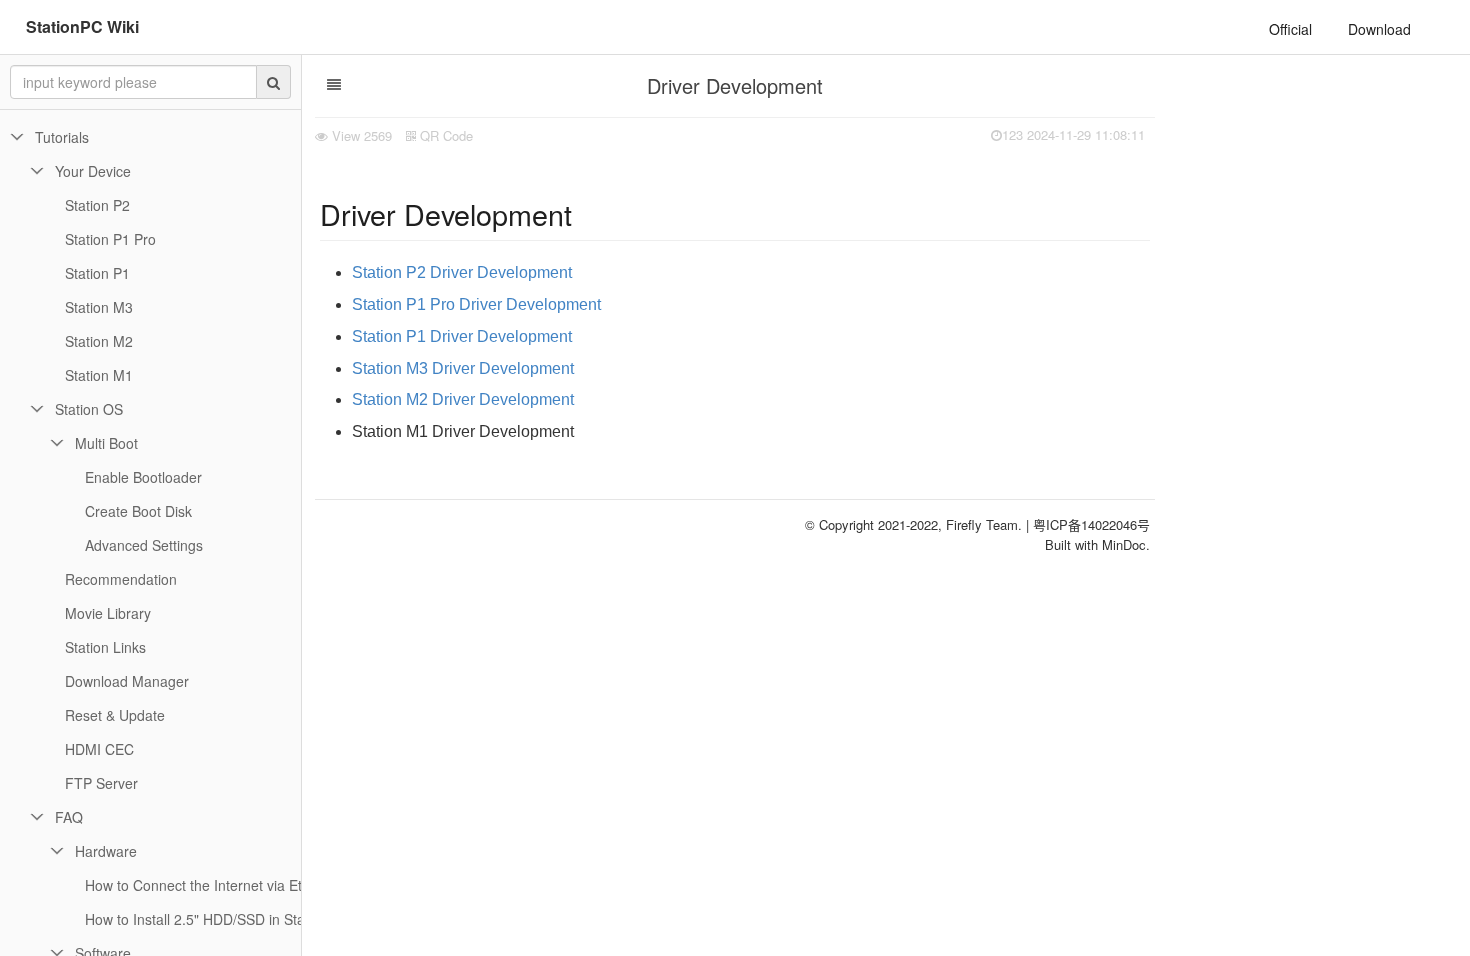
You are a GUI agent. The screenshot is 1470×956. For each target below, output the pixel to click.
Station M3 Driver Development (463, 368)
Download (1379, 29)
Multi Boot (106, 443)
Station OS (89, 409)
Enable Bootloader (143, 477)
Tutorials (62, 137)
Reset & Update (115, 715)
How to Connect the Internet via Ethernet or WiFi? (242, 885)
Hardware (106, 851)
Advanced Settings (144, 545)
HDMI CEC (99, 749)
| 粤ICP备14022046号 (1088, 524)
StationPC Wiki (82, 26)
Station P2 (97, 205)
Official (1290, 29)
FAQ (69, 817)
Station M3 (99, 307)
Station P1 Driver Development (462, 336)
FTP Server (101, 783)
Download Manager (127, 681)
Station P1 (97, 273)
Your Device (93, 171)
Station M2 (99, 341)
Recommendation (121, 579)
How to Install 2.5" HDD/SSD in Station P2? (221, 919)
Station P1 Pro (110, 239)
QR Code (444, 135)
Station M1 (99, 375)
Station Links (105, 647)
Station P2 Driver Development (462, 272)
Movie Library (108, 613)
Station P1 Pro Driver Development (476, 304)
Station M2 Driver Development (463, 399)
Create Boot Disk (138, 511)
